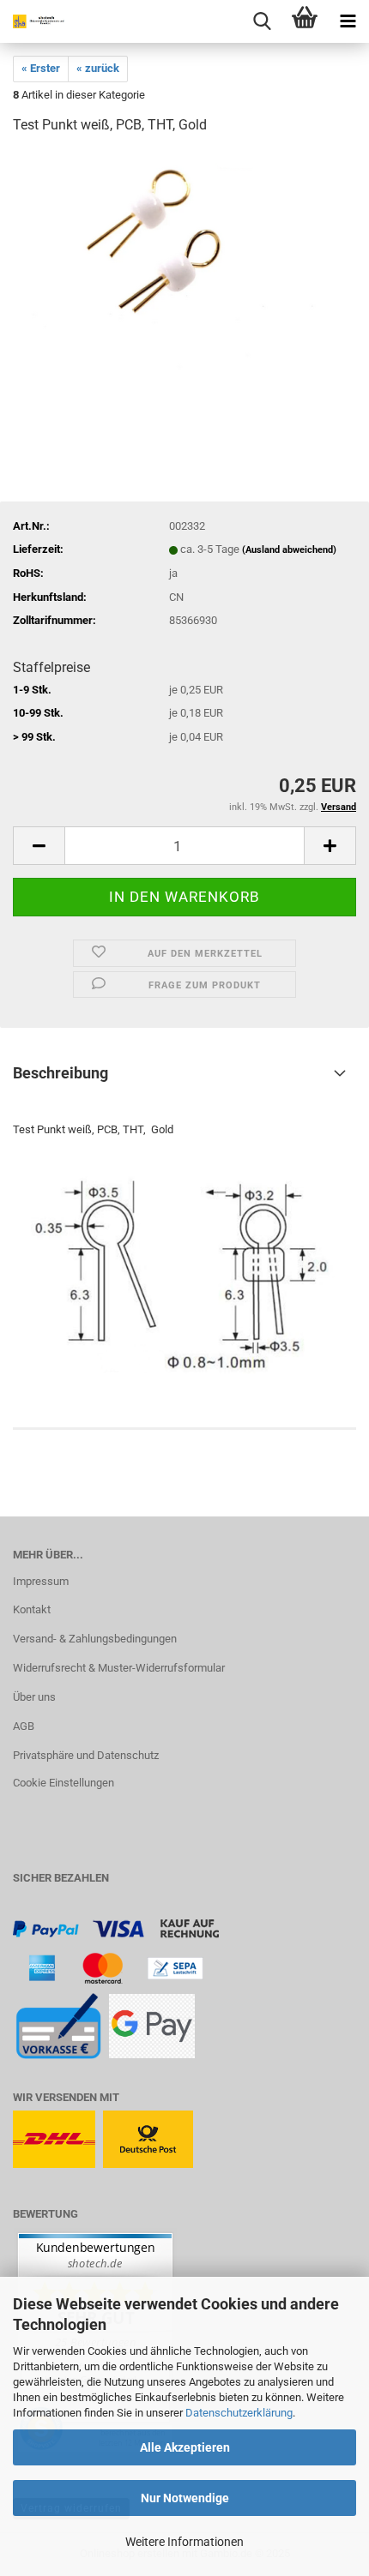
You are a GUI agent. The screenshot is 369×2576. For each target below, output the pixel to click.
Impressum (41, 1581)
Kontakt (32, 1609)
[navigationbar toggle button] (348, 21)
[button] (39, 846)
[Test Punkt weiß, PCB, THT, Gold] (185, 278)
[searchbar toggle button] (262, 21)
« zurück (98, 68)
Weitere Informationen (184, 2542)
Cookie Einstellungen (64, 1783)
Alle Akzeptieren (185, 2447)
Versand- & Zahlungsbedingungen (95, 1639)
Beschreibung (60, 1073)
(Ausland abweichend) (289, 550)
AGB (24, 1726)
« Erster (41, 68)
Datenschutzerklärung (239, 2413)
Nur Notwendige (185, 2498)
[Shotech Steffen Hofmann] (34, 21)
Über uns (34, 1697)
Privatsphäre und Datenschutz (86, 1755)
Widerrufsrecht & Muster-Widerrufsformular (119, 1668)
